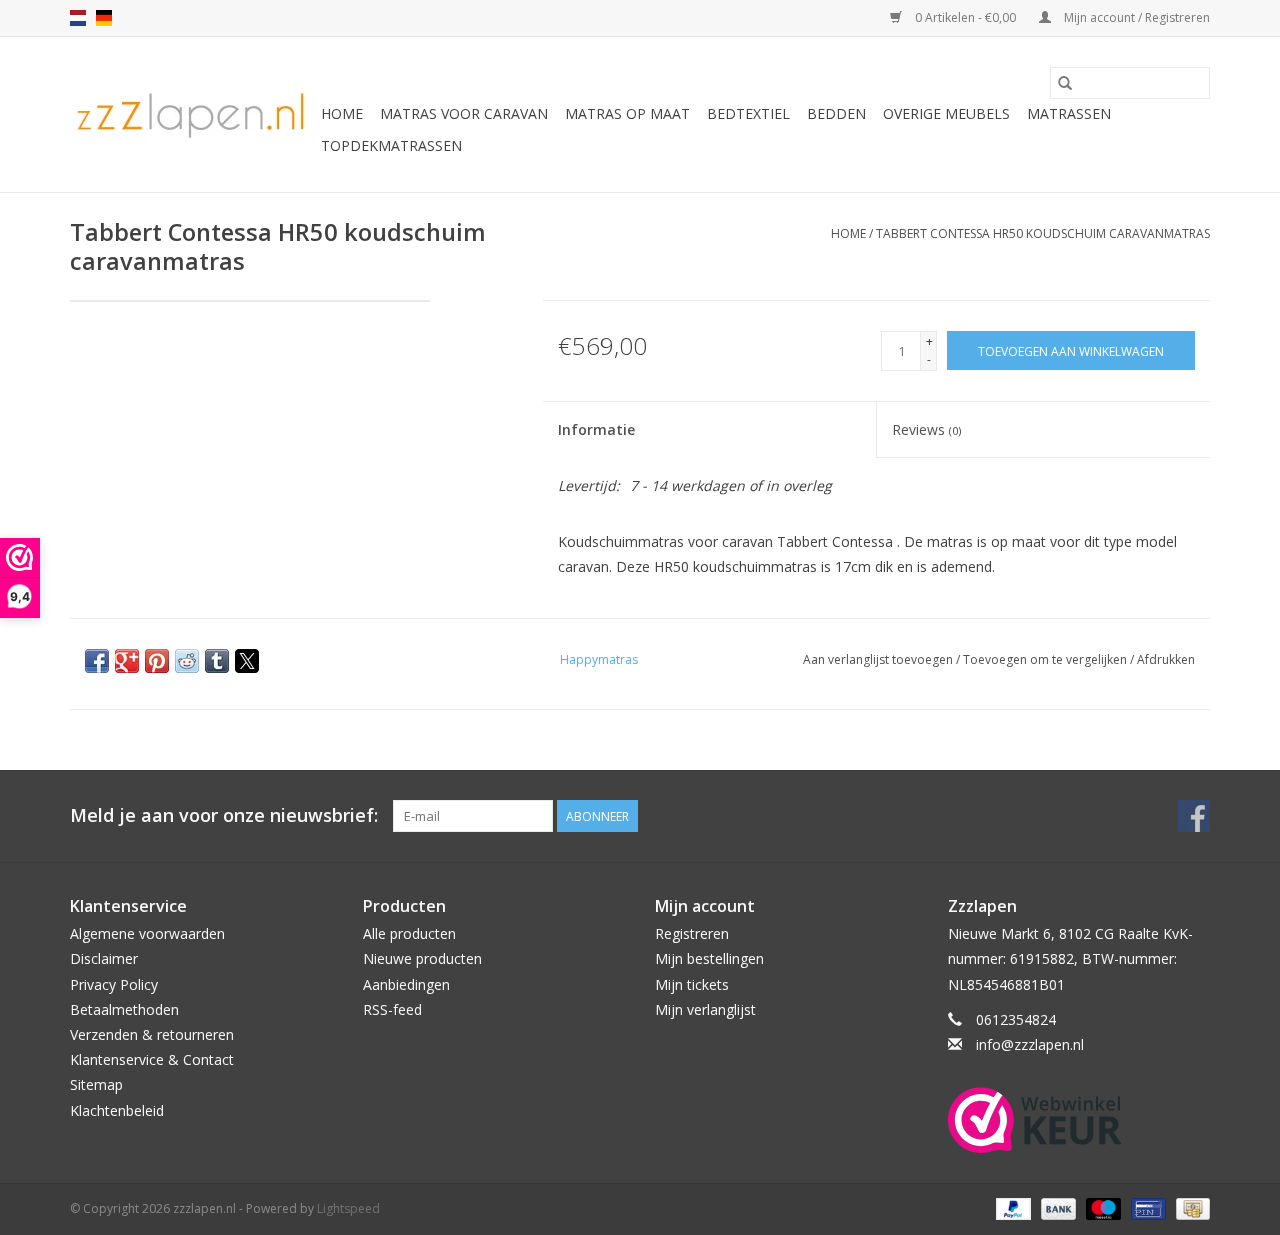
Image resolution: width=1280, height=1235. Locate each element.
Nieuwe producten (422, 958)
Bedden (836, 113)
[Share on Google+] (127, 661)
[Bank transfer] (1056, 1207)
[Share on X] (247, 661)
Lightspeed (348, 1208)
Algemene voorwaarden (147, 933)
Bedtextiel (748, 113)
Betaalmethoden (124, 1009)
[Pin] (1146, 1207)
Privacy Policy (114, 984)
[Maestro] (1101, 1207)
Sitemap (96, 1084)
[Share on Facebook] (97, 661)
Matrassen (1069, 113)
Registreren (692, 933)
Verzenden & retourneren (152, 1034)
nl (78, 18)
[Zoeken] (1065, 83)
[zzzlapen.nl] (192, 114)
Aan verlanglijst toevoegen (879, 659)
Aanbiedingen (406, 984)
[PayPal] (1011, 1207)
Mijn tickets (692, 984)
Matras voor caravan (464, 113)
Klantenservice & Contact (152, 1059)
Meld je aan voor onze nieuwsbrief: (224, 815)
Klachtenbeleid (117, 1110)
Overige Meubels (946, 113)
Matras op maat (627, 113)
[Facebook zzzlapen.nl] (1194, 816)
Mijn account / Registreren (1135, 17)
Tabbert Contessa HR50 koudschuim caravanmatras (1043, 233)
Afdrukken (1166, 659)
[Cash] (1189, 1207)
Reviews (926, 429)
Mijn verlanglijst (705, 1009)
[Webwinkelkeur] (1079, 1120)
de (104, 18)
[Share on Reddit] (187, 661)
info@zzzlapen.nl (1030, 1044)
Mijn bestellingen (709, 958)
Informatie (596, 429)
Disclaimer (104, 958)
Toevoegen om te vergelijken (1046, 659)
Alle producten (409, 933)
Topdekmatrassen (391, 145)
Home (342, 113)
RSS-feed (392, 1009)
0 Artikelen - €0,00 (965, 17)
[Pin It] (157, 661)
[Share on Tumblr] (217, 661)
